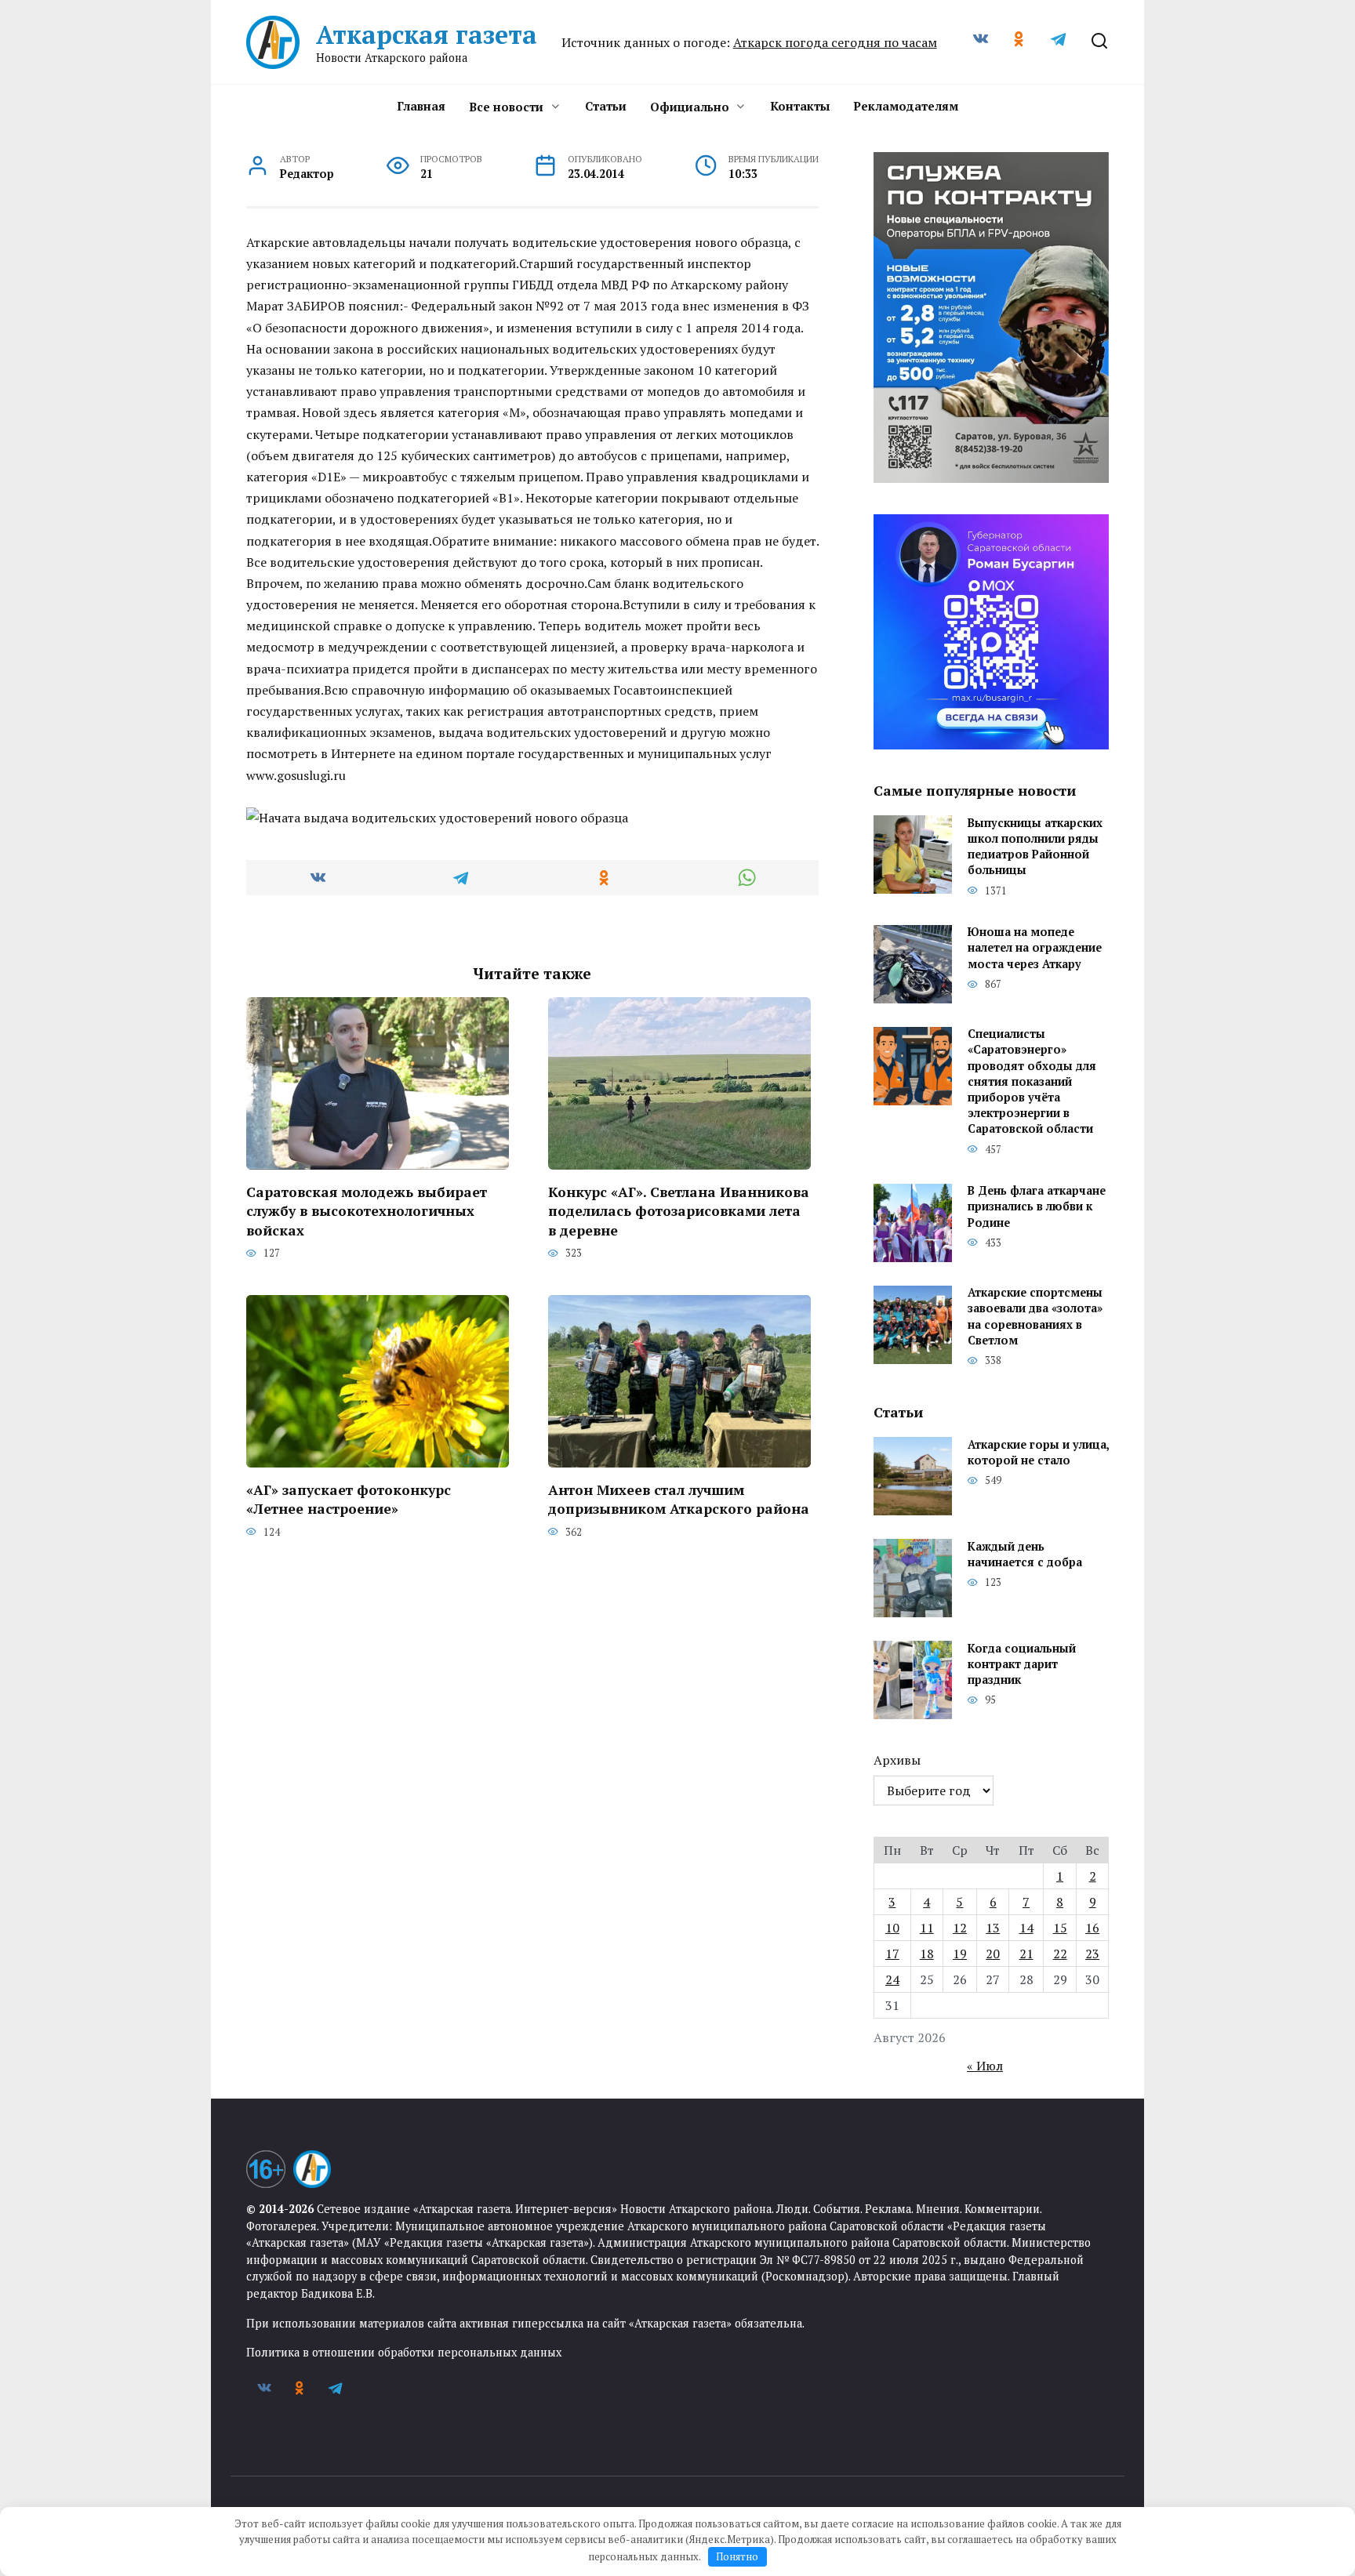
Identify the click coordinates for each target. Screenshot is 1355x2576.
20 (993, 1954)
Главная (421, 106)
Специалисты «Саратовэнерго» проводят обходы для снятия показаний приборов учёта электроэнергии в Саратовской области (1032, 1082)
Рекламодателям (906, 106)
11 (927, 1928)
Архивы (897, 1760)
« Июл (985, 2066)
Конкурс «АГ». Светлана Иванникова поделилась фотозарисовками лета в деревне (679, 1210)
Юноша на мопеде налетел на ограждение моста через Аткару (1035, 948)
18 (927, 1954)
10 (892, 1928)
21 (1026, 1954)
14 (1026, 1928)
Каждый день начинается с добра (1025, 1554)
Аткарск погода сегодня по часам (835, 42)
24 (892, 1979)
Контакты (800, 106)
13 (993, 1928)
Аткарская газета (427, 34)
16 (1092, 1928)
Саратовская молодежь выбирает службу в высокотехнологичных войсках (367, 1210)
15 (1060, 1928)
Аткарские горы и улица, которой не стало (1038, 1452)
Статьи (606, 106)
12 (960, 1928)
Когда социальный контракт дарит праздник (1022, 1664)
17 (892, 1954)
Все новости (506, 107)
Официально (690, 107)
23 (1092, 1954)
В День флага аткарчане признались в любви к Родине (1037, 1207)
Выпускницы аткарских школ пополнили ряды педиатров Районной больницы (1035, 846)
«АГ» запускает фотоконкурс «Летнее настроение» (349, 1499)
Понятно (737, 2556)
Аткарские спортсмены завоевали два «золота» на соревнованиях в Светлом (1035, 1317)
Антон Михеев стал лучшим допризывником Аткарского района (679, 1499)
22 (1060, 1954)
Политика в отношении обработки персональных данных (404, 2352)
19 (960, 1954)
